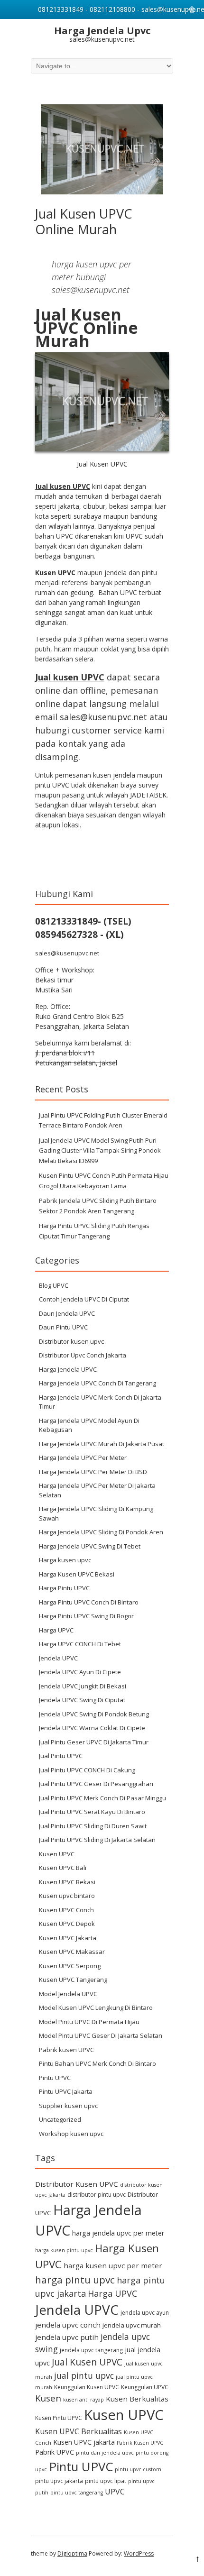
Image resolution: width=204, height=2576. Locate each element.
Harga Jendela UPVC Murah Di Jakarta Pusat (102, 1444)
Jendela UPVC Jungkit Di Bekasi (83, 1686)
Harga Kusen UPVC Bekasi (77, 1574)
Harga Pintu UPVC (64, 1588)
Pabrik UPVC (55, 2452)
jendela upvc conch (68, 2325)
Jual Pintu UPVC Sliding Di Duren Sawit (93, 1826)
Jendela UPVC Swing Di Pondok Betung (94, 1714)
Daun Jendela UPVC (67, 1313)
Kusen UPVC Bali (63, 1868)
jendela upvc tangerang (91, 2350)
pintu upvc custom (138, 2469)
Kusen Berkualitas (137, 2399)
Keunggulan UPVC (145, 2387)
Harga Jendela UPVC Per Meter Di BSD (93, 1472)
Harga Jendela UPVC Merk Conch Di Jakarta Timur (100, 1402)
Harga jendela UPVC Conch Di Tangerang (97, 1383)
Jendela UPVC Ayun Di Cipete (80, 1672)
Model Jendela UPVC (68, 1994)
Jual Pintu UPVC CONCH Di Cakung (87, 1770)
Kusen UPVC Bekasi (67, 1882)
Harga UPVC (56, 1630)
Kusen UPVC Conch (66, 1910)
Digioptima (72, 2553)
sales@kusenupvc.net (67, 953)
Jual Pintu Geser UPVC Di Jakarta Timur (94, 1742)
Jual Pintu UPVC (61, 1756)
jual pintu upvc (84, 2375)
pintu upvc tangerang (77, 2493)
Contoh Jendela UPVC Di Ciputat (84, 1299)
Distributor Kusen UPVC (77, 2184)
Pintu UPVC (55, 2078)
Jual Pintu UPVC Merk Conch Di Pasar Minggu (102, 1798)
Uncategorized (60, 2119)
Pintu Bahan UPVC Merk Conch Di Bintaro (97, 2063)
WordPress (139, 2553)
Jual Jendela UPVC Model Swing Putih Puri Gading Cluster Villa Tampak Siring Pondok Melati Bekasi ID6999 (100, 1150)
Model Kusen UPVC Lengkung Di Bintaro (96, 2008)
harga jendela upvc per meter (118, 2233)
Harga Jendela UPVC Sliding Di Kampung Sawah (96, 1513)
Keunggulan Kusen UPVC (87, 2387)
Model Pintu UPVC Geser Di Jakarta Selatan (101, 2035)
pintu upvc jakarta (59, 2481)
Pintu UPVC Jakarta (66, 2091)
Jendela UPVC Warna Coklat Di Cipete (92, 1728)
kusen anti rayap (83, 2400)
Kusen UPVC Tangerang (73, 1980)
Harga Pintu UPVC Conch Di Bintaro (89, 1602)
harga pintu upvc (75, 2280)
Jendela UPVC (58, 1658)
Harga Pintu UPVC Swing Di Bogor (86, 1616)
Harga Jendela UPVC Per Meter (83, 1458)
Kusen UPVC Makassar (72, 1952)
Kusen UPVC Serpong (70, 1966)
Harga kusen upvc (65, 1560)
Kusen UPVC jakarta (84, 2442)
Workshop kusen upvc (71, 2134)
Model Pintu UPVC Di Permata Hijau (89, 2022)
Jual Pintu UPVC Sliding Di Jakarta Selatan (97, 1840)
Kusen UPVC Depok (67, 1924)
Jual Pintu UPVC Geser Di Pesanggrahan (96, 1784)
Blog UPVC (54, 1285)
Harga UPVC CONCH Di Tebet (80, 1644)
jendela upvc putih (67, 2337)
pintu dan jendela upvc (105, 2453)
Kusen (48, 2398)
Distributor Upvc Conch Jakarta (83, 1355)
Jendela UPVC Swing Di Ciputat (82, 1700)
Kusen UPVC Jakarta (68, 1938)
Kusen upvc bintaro (67, 1896)
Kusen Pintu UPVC (59, 2418)
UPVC (115, 2492)
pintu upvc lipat (106, 2481)
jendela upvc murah (132, 2325)
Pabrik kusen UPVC (66, 2050)
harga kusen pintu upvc (64, 2250)
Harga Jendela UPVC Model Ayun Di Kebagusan (89, 1425)
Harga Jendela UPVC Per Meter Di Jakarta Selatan (97, 1490)
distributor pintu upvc (97, 2195)
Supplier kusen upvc (68, 2106)
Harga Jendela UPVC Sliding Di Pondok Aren (101, 1532)
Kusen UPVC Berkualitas (79, 2431)
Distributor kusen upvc (71, 1341)
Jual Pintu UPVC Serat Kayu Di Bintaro (92, 1812)
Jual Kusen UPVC (87, 2362)
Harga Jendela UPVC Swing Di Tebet (90, 1546)
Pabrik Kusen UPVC (140, 2443)
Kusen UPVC (57, 1854)
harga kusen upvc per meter (113, 2265)
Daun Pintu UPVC (63, 1327)
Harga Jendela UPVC (68, 1369)
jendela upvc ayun (145, 2313)
